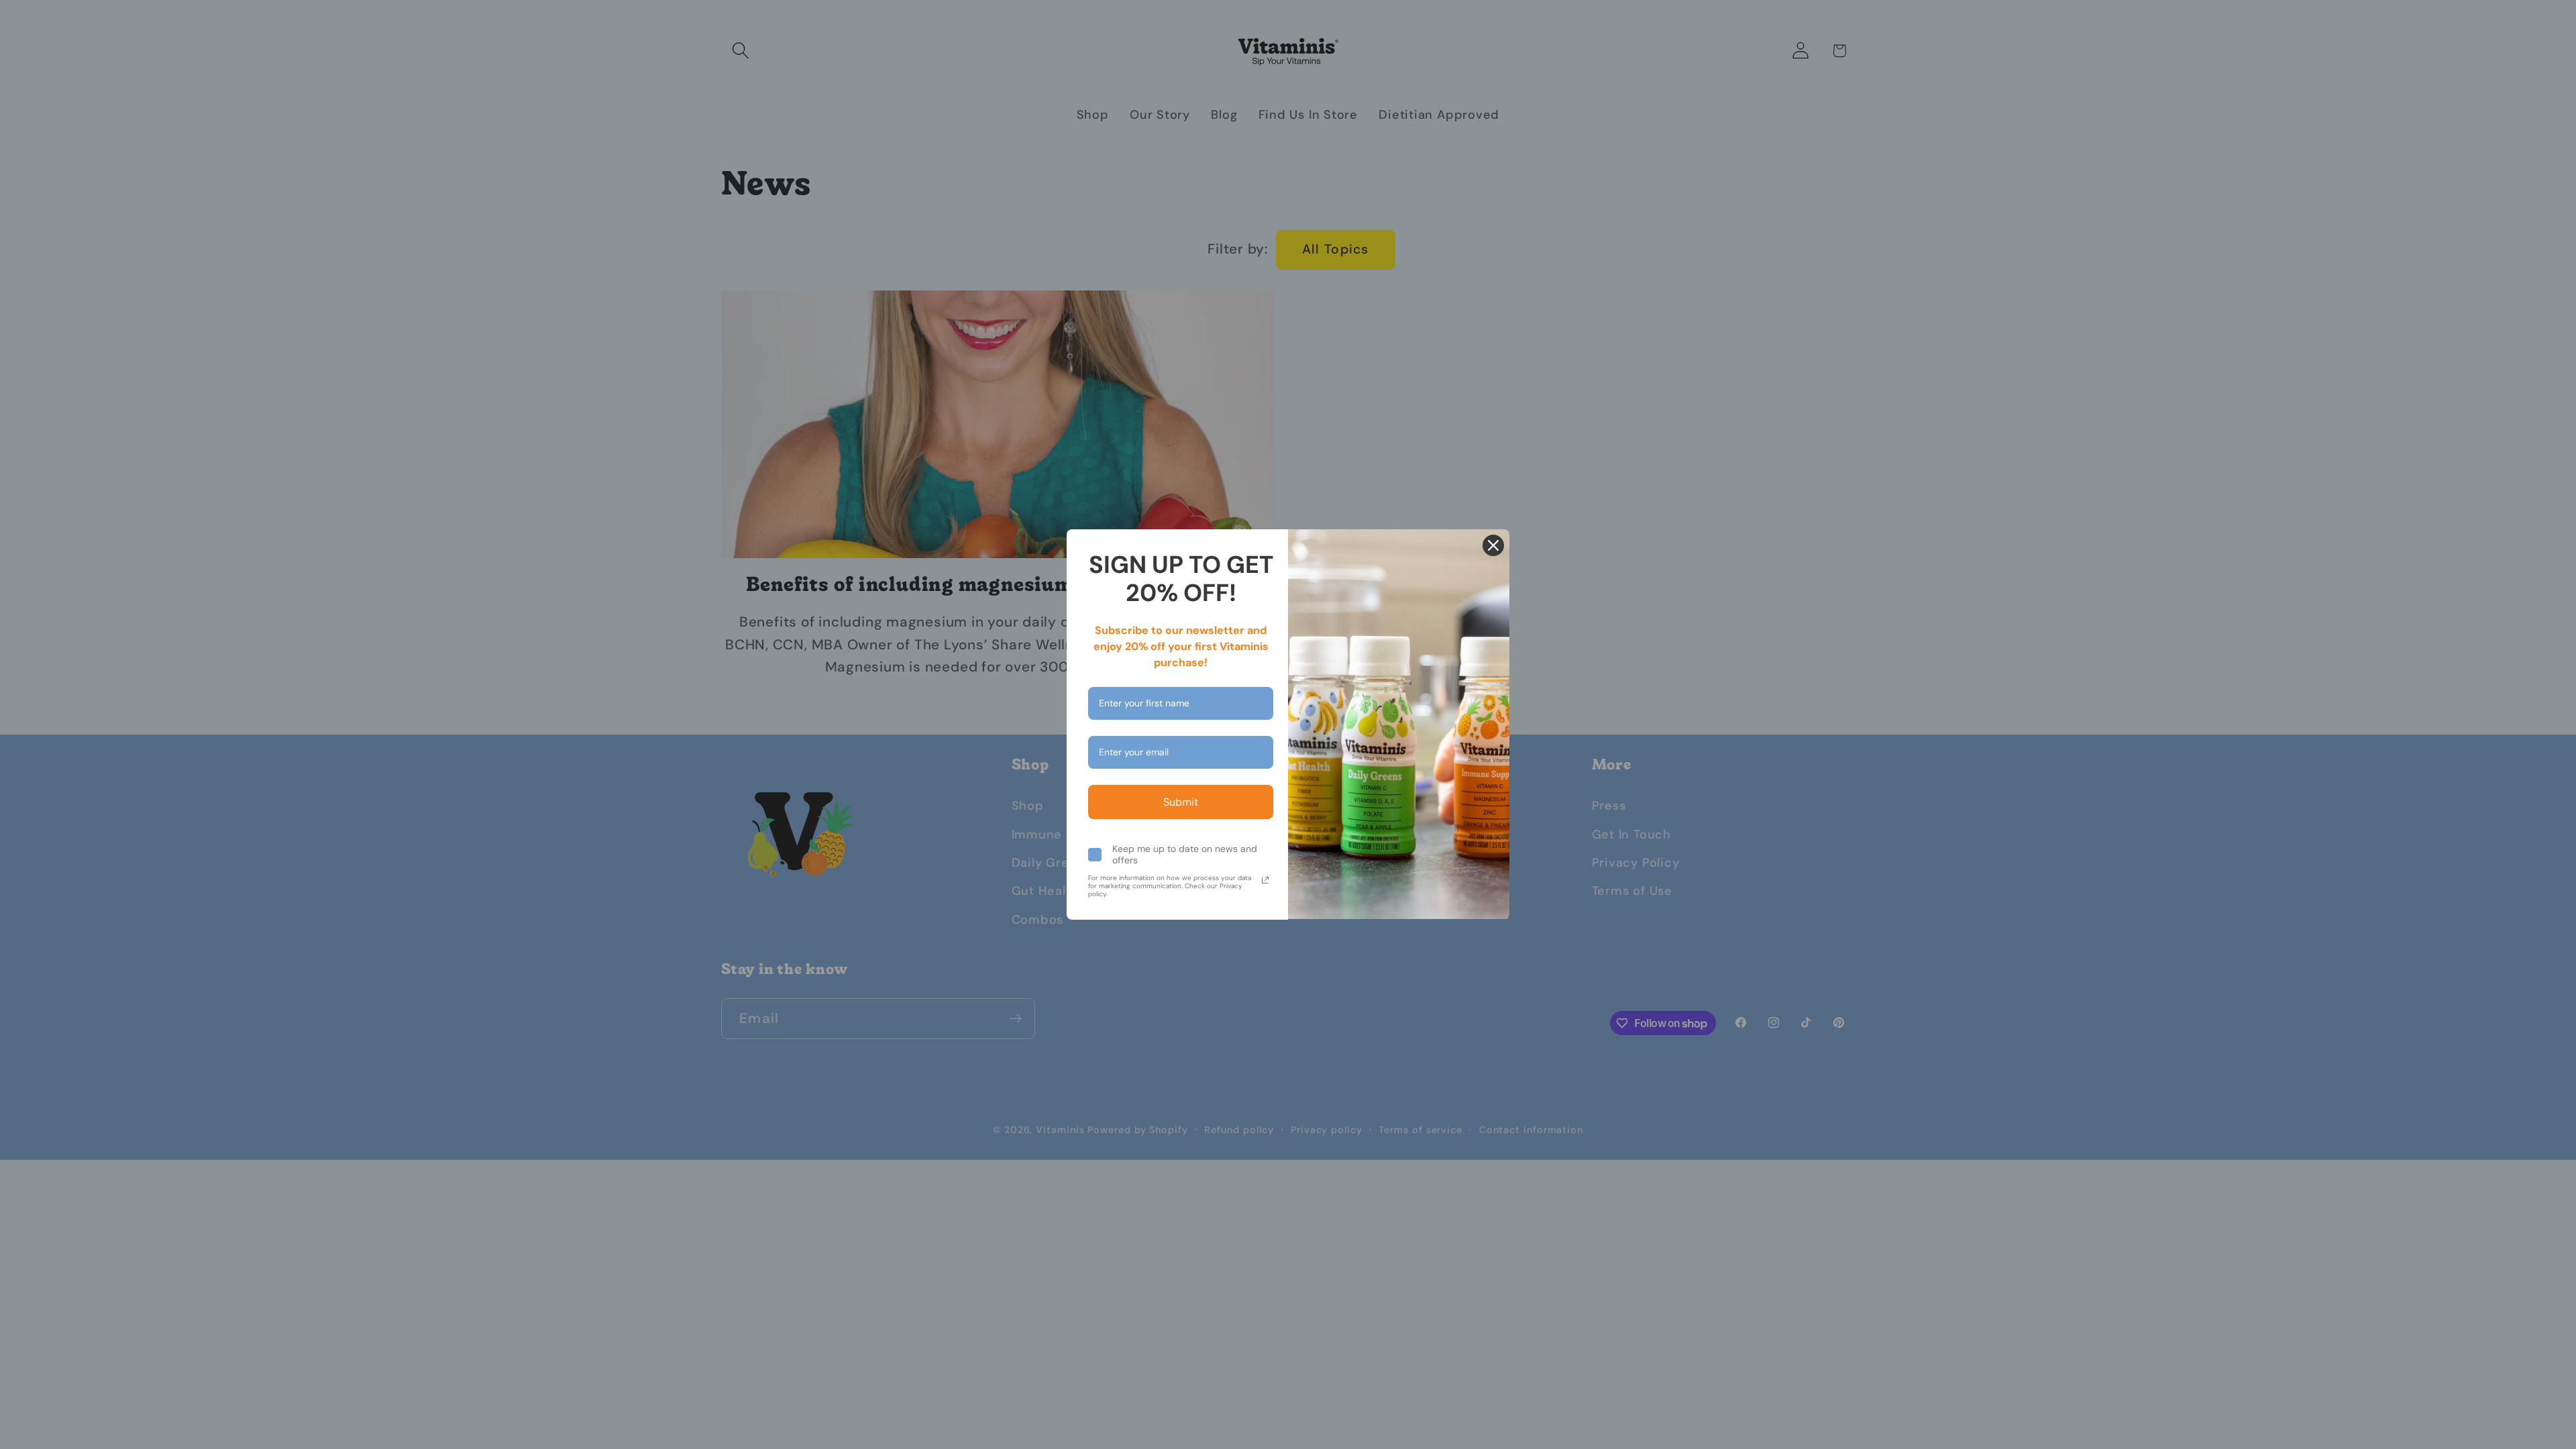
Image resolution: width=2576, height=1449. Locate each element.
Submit (1181, 802)
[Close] (1493, 545)
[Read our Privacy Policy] (1265, 880)
